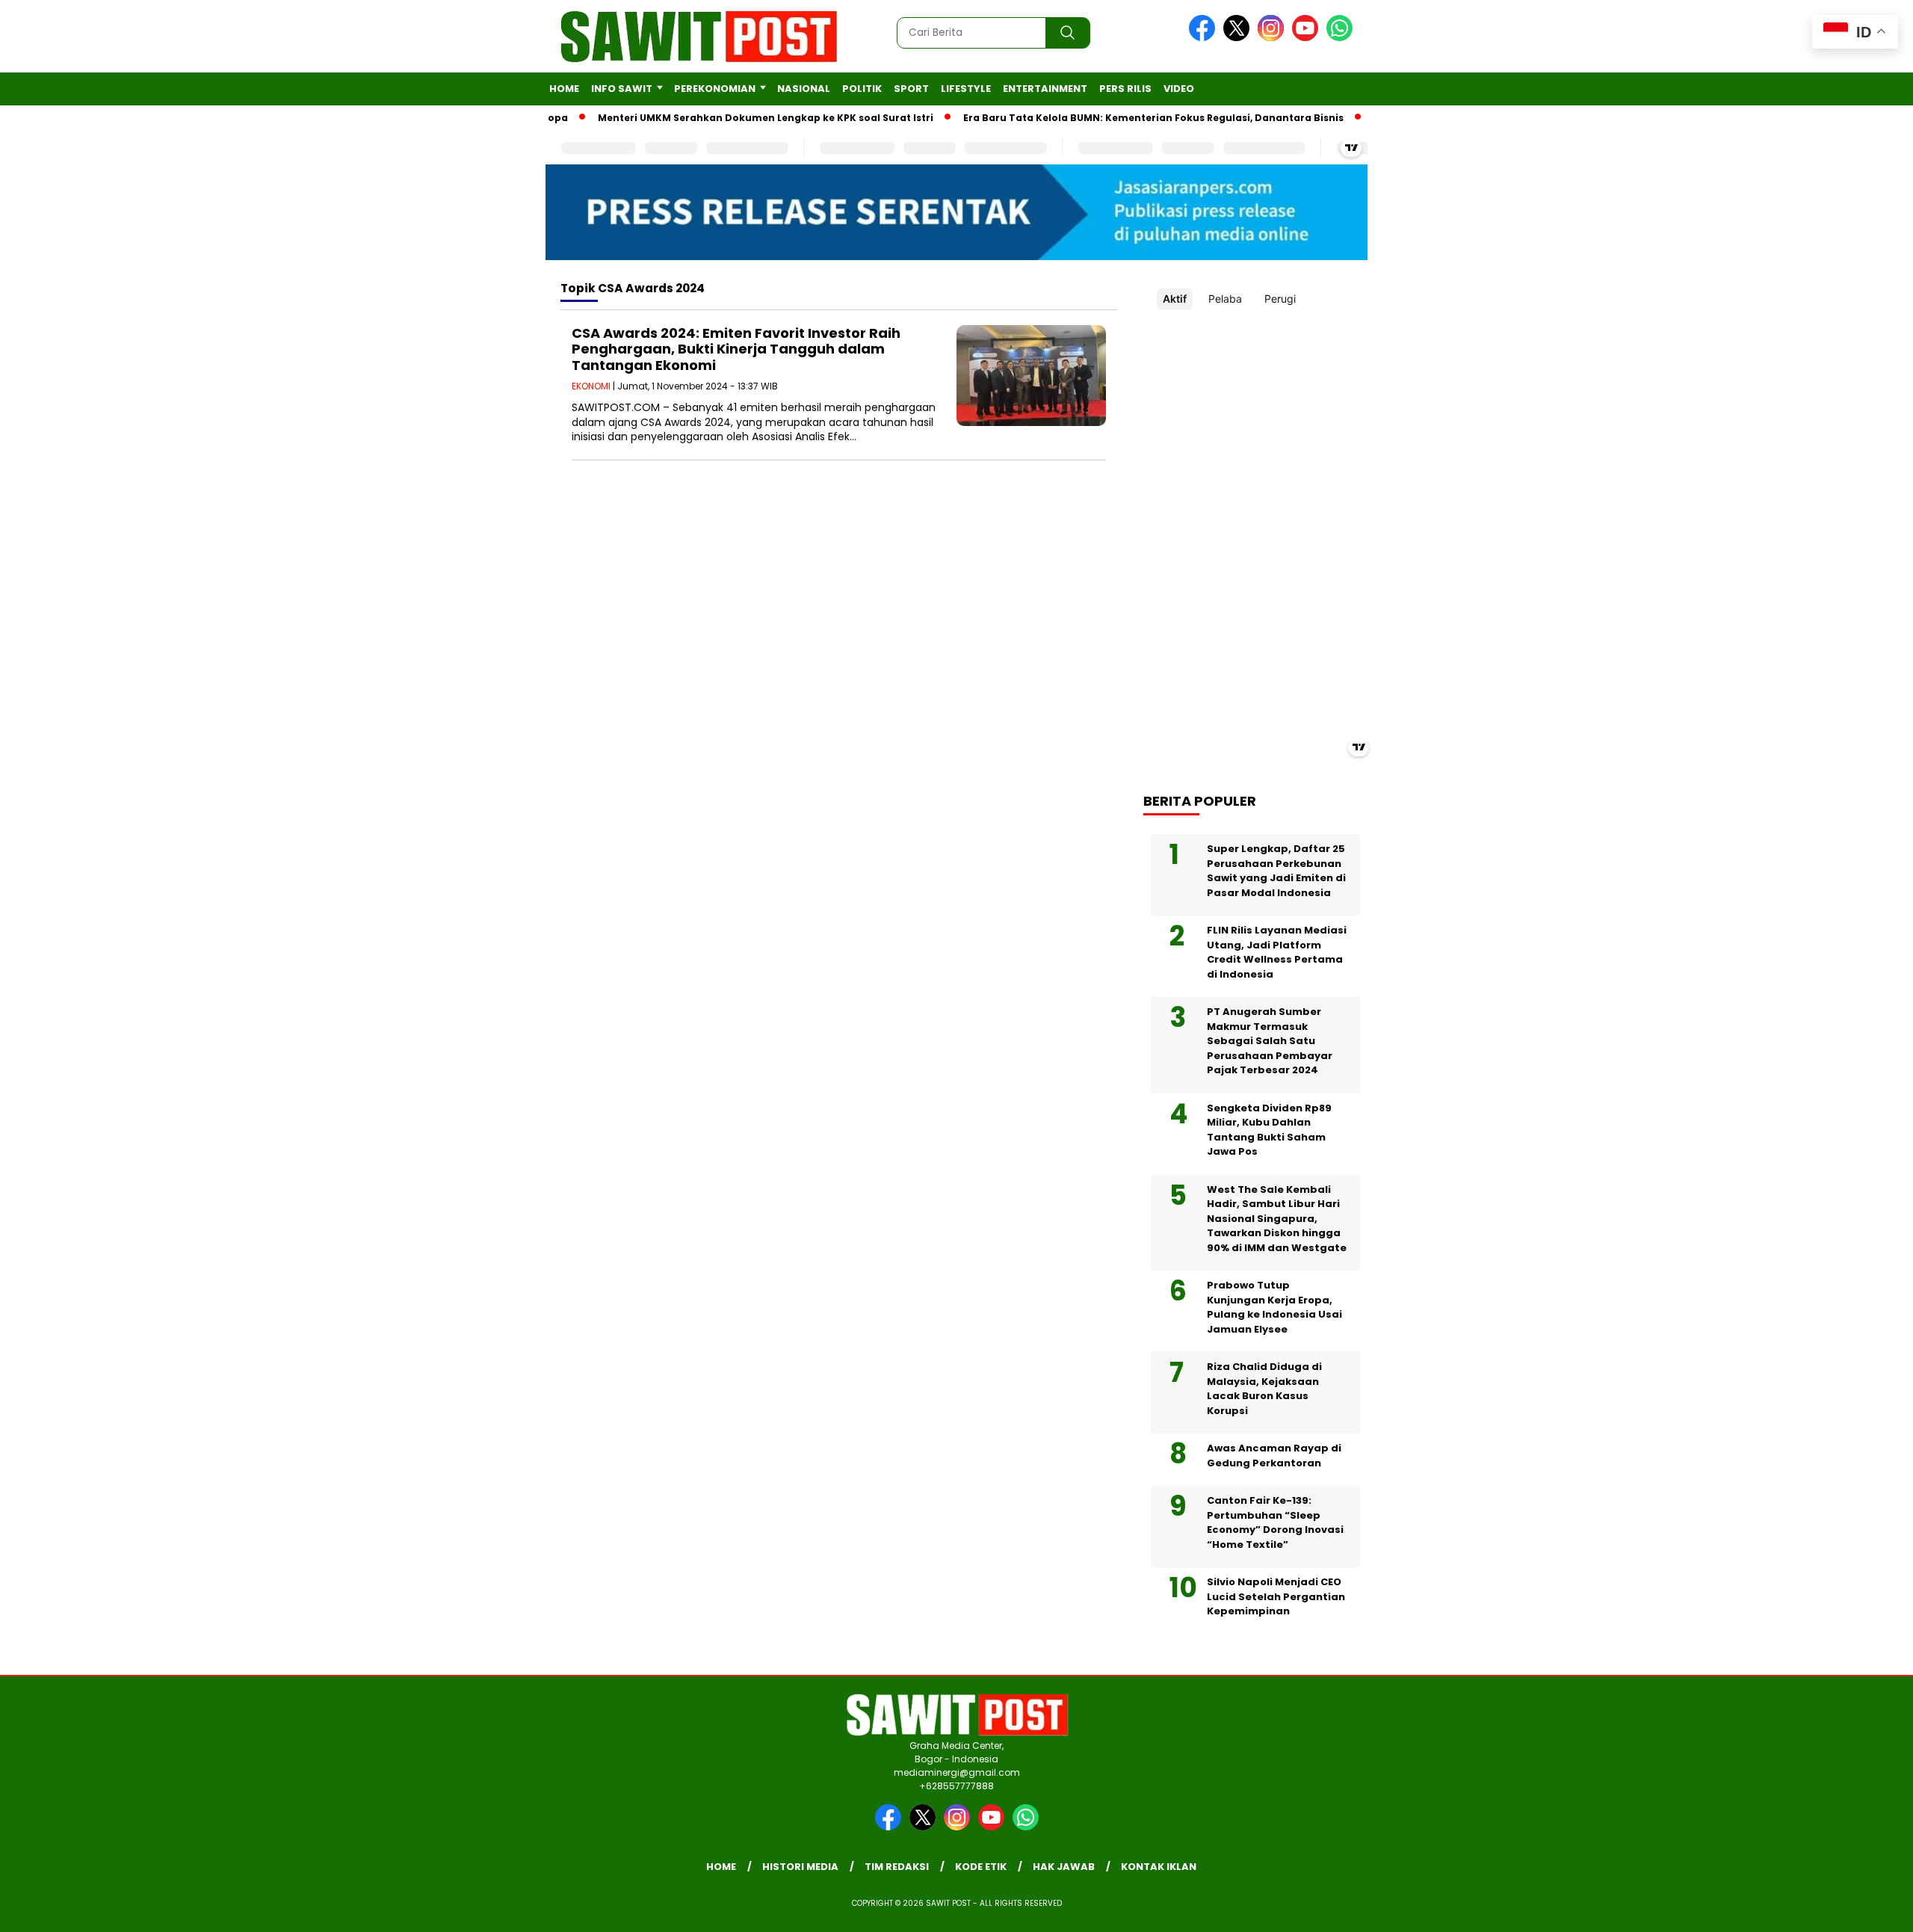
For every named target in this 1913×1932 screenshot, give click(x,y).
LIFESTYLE (966, 89)
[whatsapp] (1339, 38)
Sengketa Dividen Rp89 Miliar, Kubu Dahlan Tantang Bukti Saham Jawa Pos (1269, 1130)
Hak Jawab (1064, 1867)
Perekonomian (715, 89)
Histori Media (800, 1867)
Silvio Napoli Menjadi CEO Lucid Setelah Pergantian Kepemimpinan (1276, 1596)
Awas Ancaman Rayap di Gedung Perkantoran (1274, 1456)
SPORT (911, 89)
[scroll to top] (1843, 1909)
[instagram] (1273, 38)
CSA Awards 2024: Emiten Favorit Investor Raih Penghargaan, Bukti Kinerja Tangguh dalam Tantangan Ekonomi (736, 349)
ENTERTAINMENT (1045, 89)
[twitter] (1239, 38)
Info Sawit (622, 89)
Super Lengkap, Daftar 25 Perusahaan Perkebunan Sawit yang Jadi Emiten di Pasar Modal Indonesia (1276, 871)
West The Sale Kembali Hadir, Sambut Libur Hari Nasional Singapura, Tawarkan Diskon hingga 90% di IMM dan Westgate (1277, 1219)
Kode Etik (981, 1867)
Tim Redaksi (897, 1867)
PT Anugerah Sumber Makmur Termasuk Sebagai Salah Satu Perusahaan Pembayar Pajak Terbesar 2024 (1270, 1041)
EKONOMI (591, 386)
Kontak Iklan (1159, 1867)
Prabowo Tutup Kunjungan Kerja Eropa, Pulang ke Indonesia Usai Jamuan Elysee (1274, 1307)
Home (564, 89)
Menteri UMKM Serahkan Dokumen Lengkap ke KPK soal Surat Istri (727, 118)
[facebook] (1205, 38)
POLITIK (862, 89)
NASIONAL (804, 89)
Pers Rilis (1125, 89)
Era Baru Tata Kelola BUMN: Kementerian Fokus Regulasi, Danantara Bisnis (1115, 118)
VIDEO (1179, 89)
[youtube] (1308, 38)
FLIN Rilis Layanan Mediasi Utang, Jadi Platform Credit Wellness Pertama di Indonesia (1277, 952)
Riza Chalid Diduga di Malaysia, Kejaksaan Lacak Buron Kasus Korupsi (1264, 1389)
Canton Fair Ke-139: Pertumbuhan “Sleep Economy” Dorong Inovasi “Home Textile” (1275, 1522)
